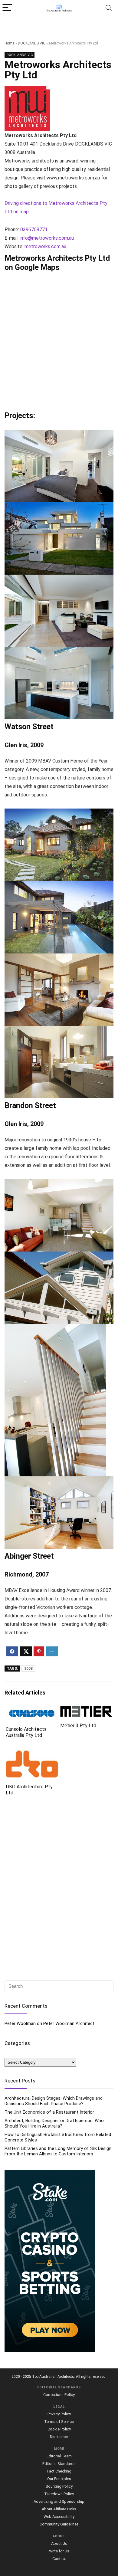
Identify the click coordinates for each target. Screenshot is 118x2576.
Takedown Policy (59, 2494)
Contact (59, 2559)
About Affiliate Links (59, 2509)
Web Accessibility (59, 2517)
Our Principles (59, 2479)
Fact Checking (59, 2471)
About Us (59, 2543)
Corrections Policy (59, 2395)
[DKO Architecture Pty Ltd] (32, 1755)
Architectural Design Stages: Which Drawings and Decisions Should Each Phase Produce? (54, 2101)
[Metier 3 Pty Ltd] (86, 1710)
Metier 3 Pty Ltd (78, 1726)
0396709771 (34, 230)
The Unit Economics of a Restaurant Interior (49, 2112)
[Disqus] (59, 1889)
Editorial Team (59, 2456)
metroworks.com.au (45, 246)
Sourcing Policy (59, 2486)
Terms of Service (59, 2422)
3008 (28, 1669)
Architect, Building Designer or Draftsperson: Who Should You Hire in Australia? (54, 2123)
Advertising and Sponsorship (59, 2501)
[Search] (109, 8)
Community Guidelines (59, 2524)
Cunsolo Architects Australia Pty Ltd (26, 1732)
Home (9, 43)
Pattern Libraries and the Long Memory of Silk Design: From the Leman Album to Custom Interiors (58, 2151)
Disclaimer (59, 2437)
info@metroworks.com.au (47, 238)
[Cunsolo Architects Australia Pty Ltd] (32, 1710)
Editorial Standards (59, 2464)
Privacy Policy (59, 2414)
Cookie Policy (59, 2429)
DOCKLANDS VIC (32, 43)
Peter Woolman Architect (69, 2023)
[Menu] (7, 8)
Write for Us (59, 2551)
